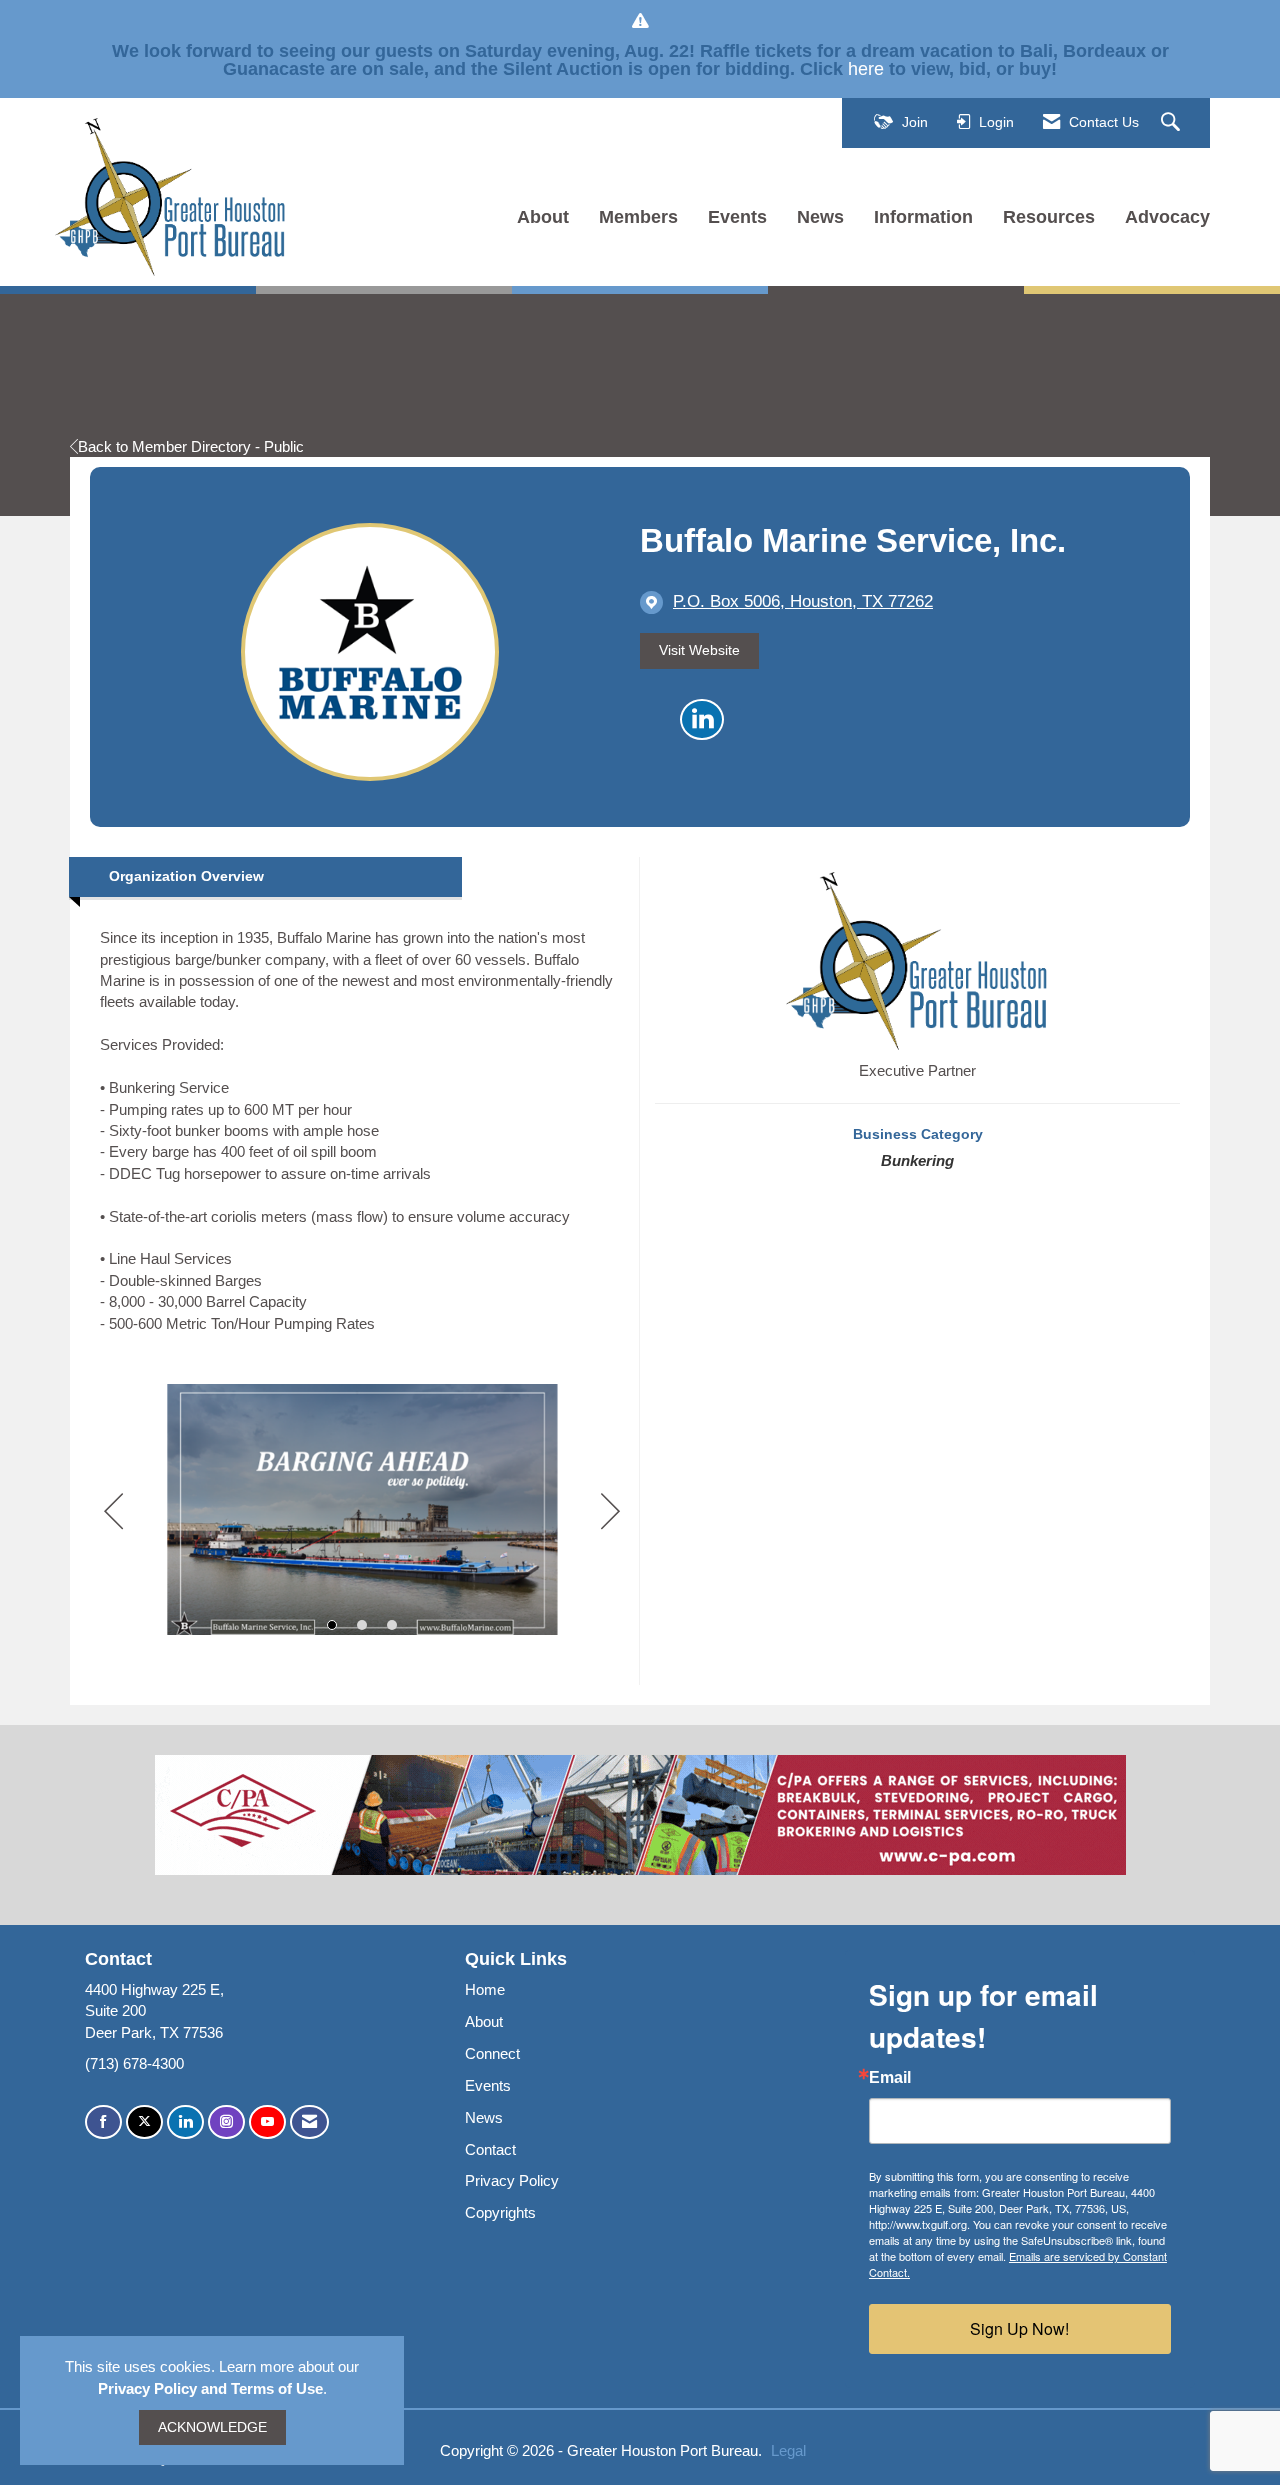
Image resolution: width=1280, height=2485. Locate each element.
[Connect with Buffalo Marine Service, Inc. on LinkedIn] (702, 720)
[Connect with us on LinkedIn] (185, 2122)
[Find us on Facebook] (103, 2122)
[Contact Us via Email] (309, 2122)
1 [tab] (332, 1625)
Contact (490, 2149)
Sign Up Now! (1019, 2328)
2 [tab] (362, 1625)
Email (890, 2078)
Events (737, 217)
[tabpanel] (362, 1512)
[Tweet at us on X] (144, 2122)
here (866, 69)
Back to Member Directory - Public (191, 446)
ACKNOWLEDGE (212, 2427)
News (820, 217)
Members (638, 217)
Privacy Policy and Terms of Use (210, 2388)
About (543, 217)
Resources (1049, 217)
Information (923, 217)
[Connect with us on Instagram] (226, 2122)
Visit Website (699, 650)
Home (485, 1989)
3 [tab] (392, 1625)
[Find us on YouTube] (267, 2122)
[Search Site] (1173, 123)
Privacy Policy (512, 2180)
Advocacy (1167, 217)
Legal (788, 2450)
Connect (492, 2053)
